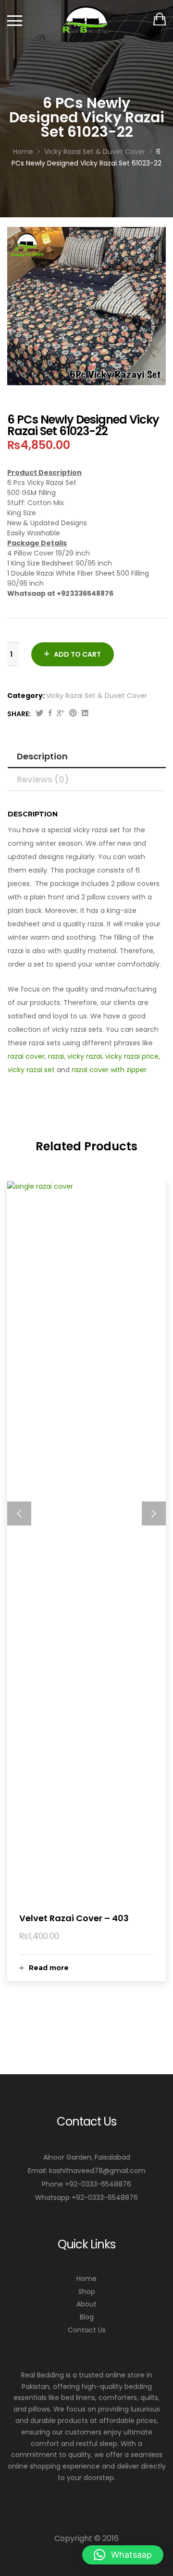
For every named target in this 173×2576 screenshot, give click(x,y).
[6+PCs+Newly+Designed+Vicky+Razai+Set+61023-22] (40, 714)
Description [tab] (42, 756)
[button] (123, 2555)
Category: (26, 696)
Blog (87, 2317)
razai (56, 1056)
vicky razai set (31, 1070)
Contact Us (87, 2330)
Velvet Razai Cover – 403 (74, 1918)
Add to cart (77, 654)
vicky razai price (132, 1056)
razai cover (26, 1056)
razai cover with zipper (109, 1070)
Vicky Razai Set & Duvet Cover (97, 696)
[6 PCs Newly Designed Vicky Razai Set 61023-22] (50, 714)
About (86, 2304)
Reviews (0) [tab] (43, 779)
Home (86, 2279)
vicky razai (85, 1056)
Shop (87, 2292)
